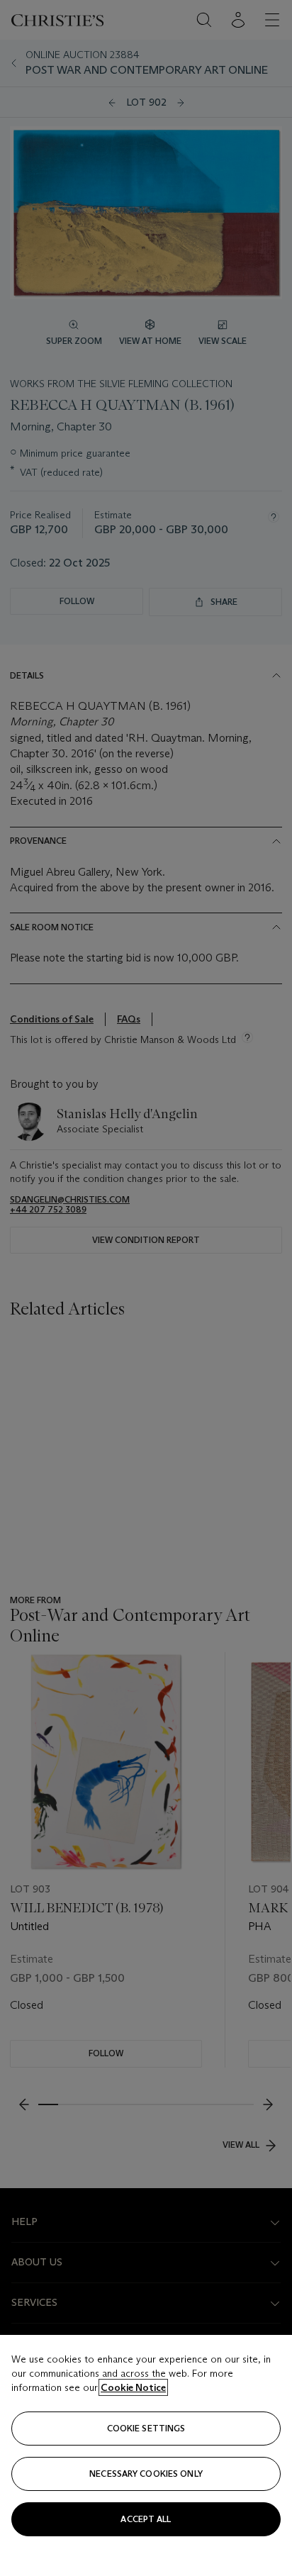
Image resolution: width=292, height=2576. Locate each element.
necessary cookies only (146, 2474)
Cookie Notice (133, 2387)
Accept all (146, 2519)
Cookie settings (146, 2428)
